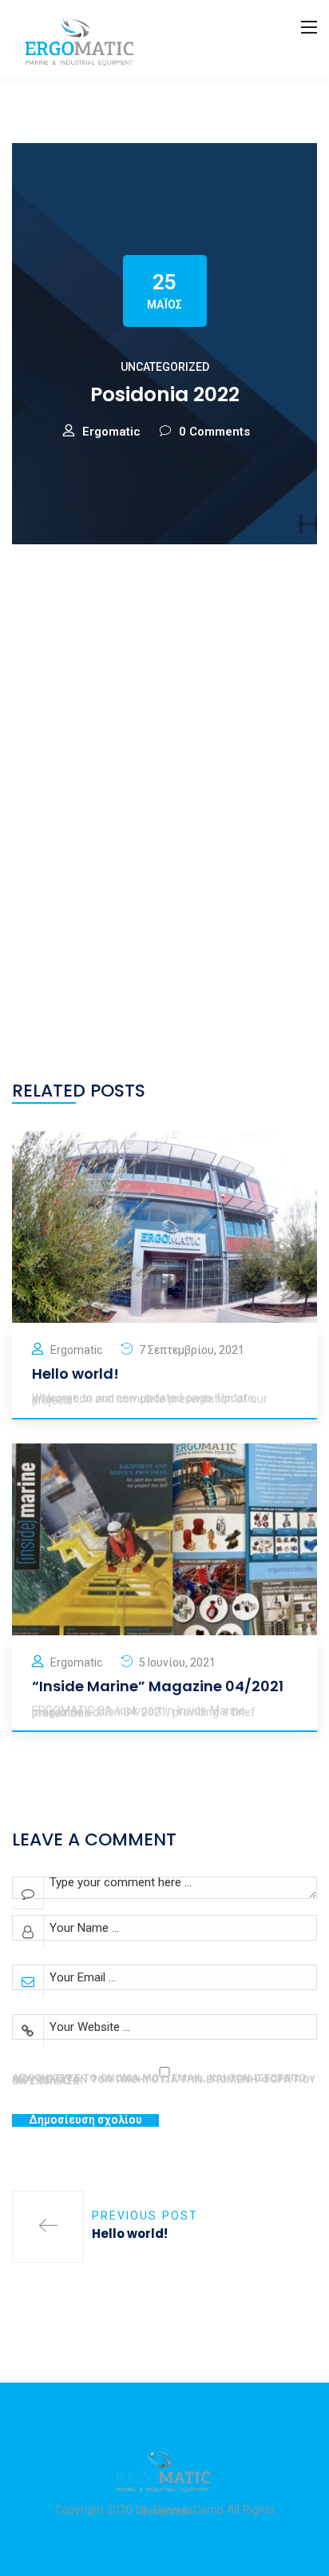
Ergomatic (111, 432)
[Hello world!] (164, 1226)
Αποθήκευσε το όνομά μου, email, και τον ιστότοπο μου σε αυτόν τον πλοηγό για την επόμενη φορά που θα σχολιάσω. (164, 2079)
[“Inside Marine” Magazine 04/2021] (164, 1539)
